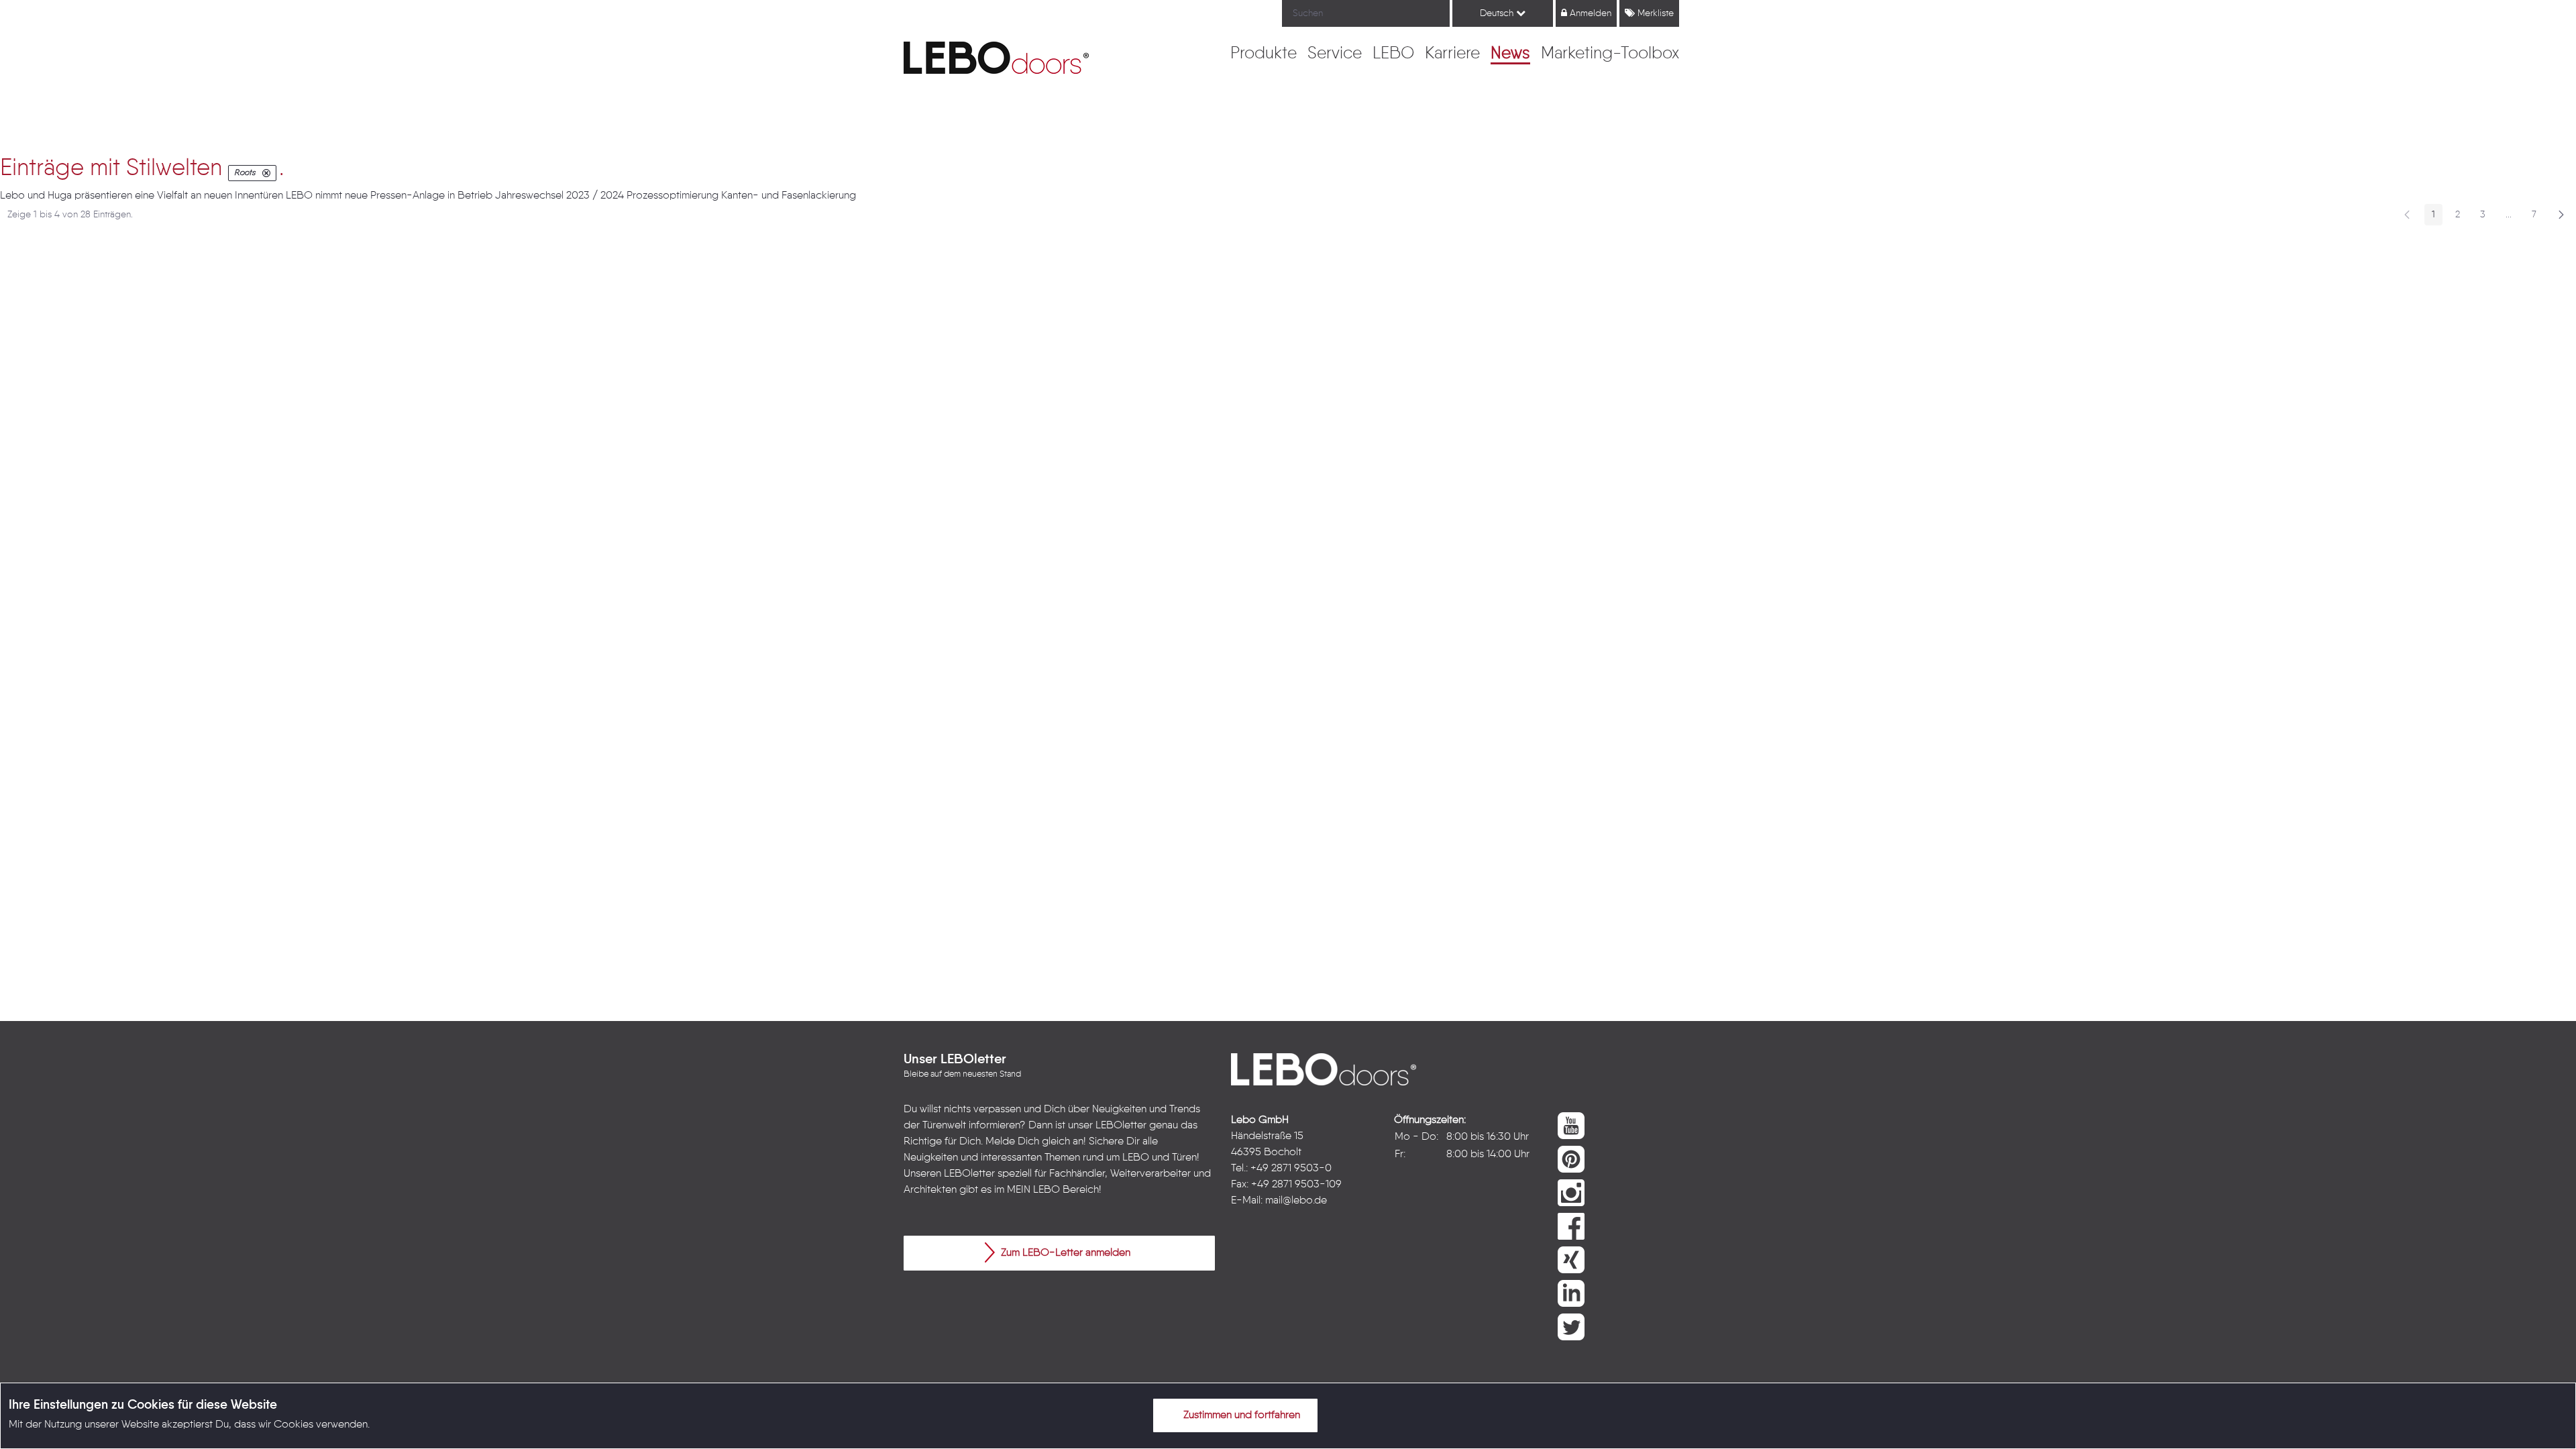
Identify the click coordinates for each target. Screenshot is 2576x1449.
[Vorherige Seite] (2407, 215)
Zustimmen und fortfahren (1240, 1415)
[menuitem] (1264, 54)
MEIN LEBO (1033, 1190)
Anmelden (1589, 13)
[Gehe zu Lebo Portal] (996, 58)
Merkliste (1654, 13)
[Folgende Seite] (2561, 215)
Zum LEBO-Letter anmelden (1064, 1253)
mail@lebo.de (1296, 1201)
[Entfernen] (266, 173)
